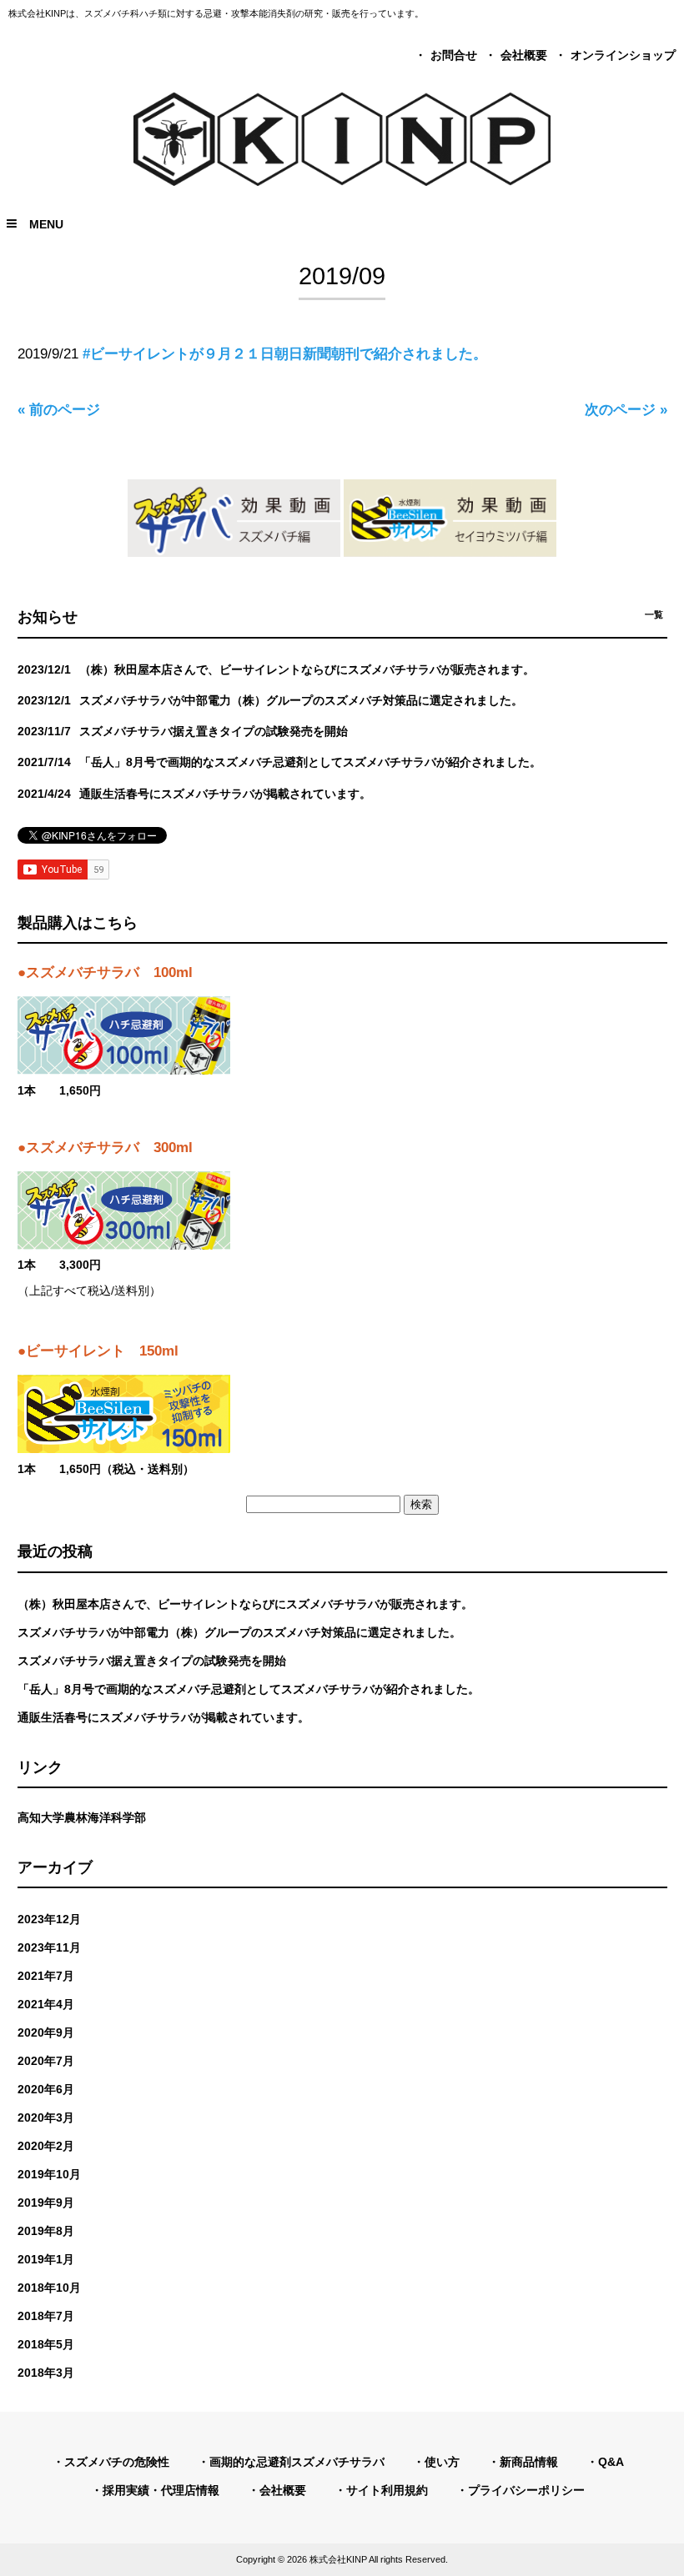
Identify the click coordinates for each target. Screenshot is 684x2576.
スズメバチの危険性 (117, 2462)
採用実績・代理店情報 (161, 2490)
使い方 (442, 2462)
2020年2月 (46, 2146)
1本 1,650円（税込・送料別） (106, 1469)
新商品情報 (529, 2462)
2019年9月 (46, 2203)
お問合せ (454, 55)
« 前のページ (59, 410)
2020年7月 (46, 2061)
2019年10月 (49, 2174)
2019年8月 (46, 2231)
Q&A (611, 2462)
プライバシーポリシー (526, 2490)
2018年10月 (49, 2288)
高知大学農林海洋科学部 (82, 1817)
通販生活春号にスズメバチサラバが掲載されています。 (163, 1717)
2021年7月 (46, 1976)
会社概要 (524, 55)
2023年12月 (49, 1919)
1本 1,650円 (59, 1091)
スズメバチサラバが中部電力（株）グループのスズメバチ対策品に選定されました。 (239, 1632)
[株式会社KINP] (342, 181)
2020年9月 (46, 2032)
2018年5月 (46, 2344)
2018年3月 (46, 2373)
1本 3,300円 (59, 1265)
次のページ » (626, 410)
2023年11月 (49, 1947)
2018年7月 (46, 2316)
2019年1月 (46, 2259)
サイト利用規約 (387, 2490)
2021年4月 (46, 2004)
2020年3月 (46, 2117)
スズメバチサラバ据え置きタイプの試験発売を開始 (152, 1661)
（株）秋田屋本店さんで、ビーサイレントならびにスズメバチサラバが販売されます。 (245, 1604)
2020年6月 (46, 2089)
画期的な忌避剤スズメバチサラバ (297, 2462)
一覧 (654, 614)
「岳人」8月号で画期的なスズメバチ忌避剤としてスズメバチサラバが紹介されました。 (249, 1689)
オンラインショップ (623, 55)
